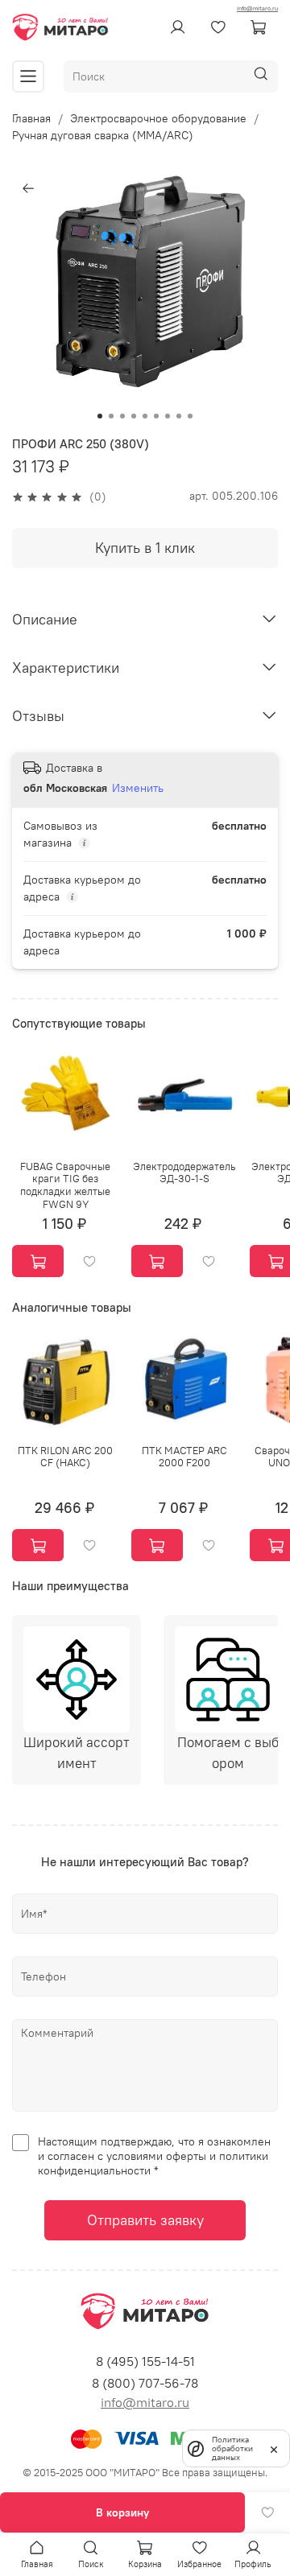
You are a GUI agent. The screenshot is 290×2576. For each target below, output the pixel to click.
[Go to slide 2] (111, 416)
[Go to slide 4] (134, 416)
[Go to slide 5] (145, 416)
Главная (31, 118)
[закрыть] (274, 2448)
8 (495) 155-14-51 (145, 2361)
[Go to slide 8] (179, 416)
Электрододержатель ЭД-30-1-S (184, 1173)
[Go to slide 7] (168, 416)
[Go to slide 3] (122, 416)
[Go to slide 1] (100, 416)
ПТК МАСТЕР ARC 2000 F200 (184, 1456)
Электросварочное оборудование (158, 118)
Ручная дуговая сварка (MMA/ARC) (103, 135)
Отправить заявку (145, 2220)
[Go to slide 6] (156, 416)
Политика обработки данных (232, 2448)
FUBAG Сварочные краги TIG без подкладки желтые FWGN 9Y (65, 1185)
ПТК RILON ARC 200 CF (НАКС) (65, 1456)
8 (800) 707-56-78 (145, 2383)
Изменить (138, 788)
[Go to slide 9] (190, 416)
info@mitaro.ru (257, 8)
